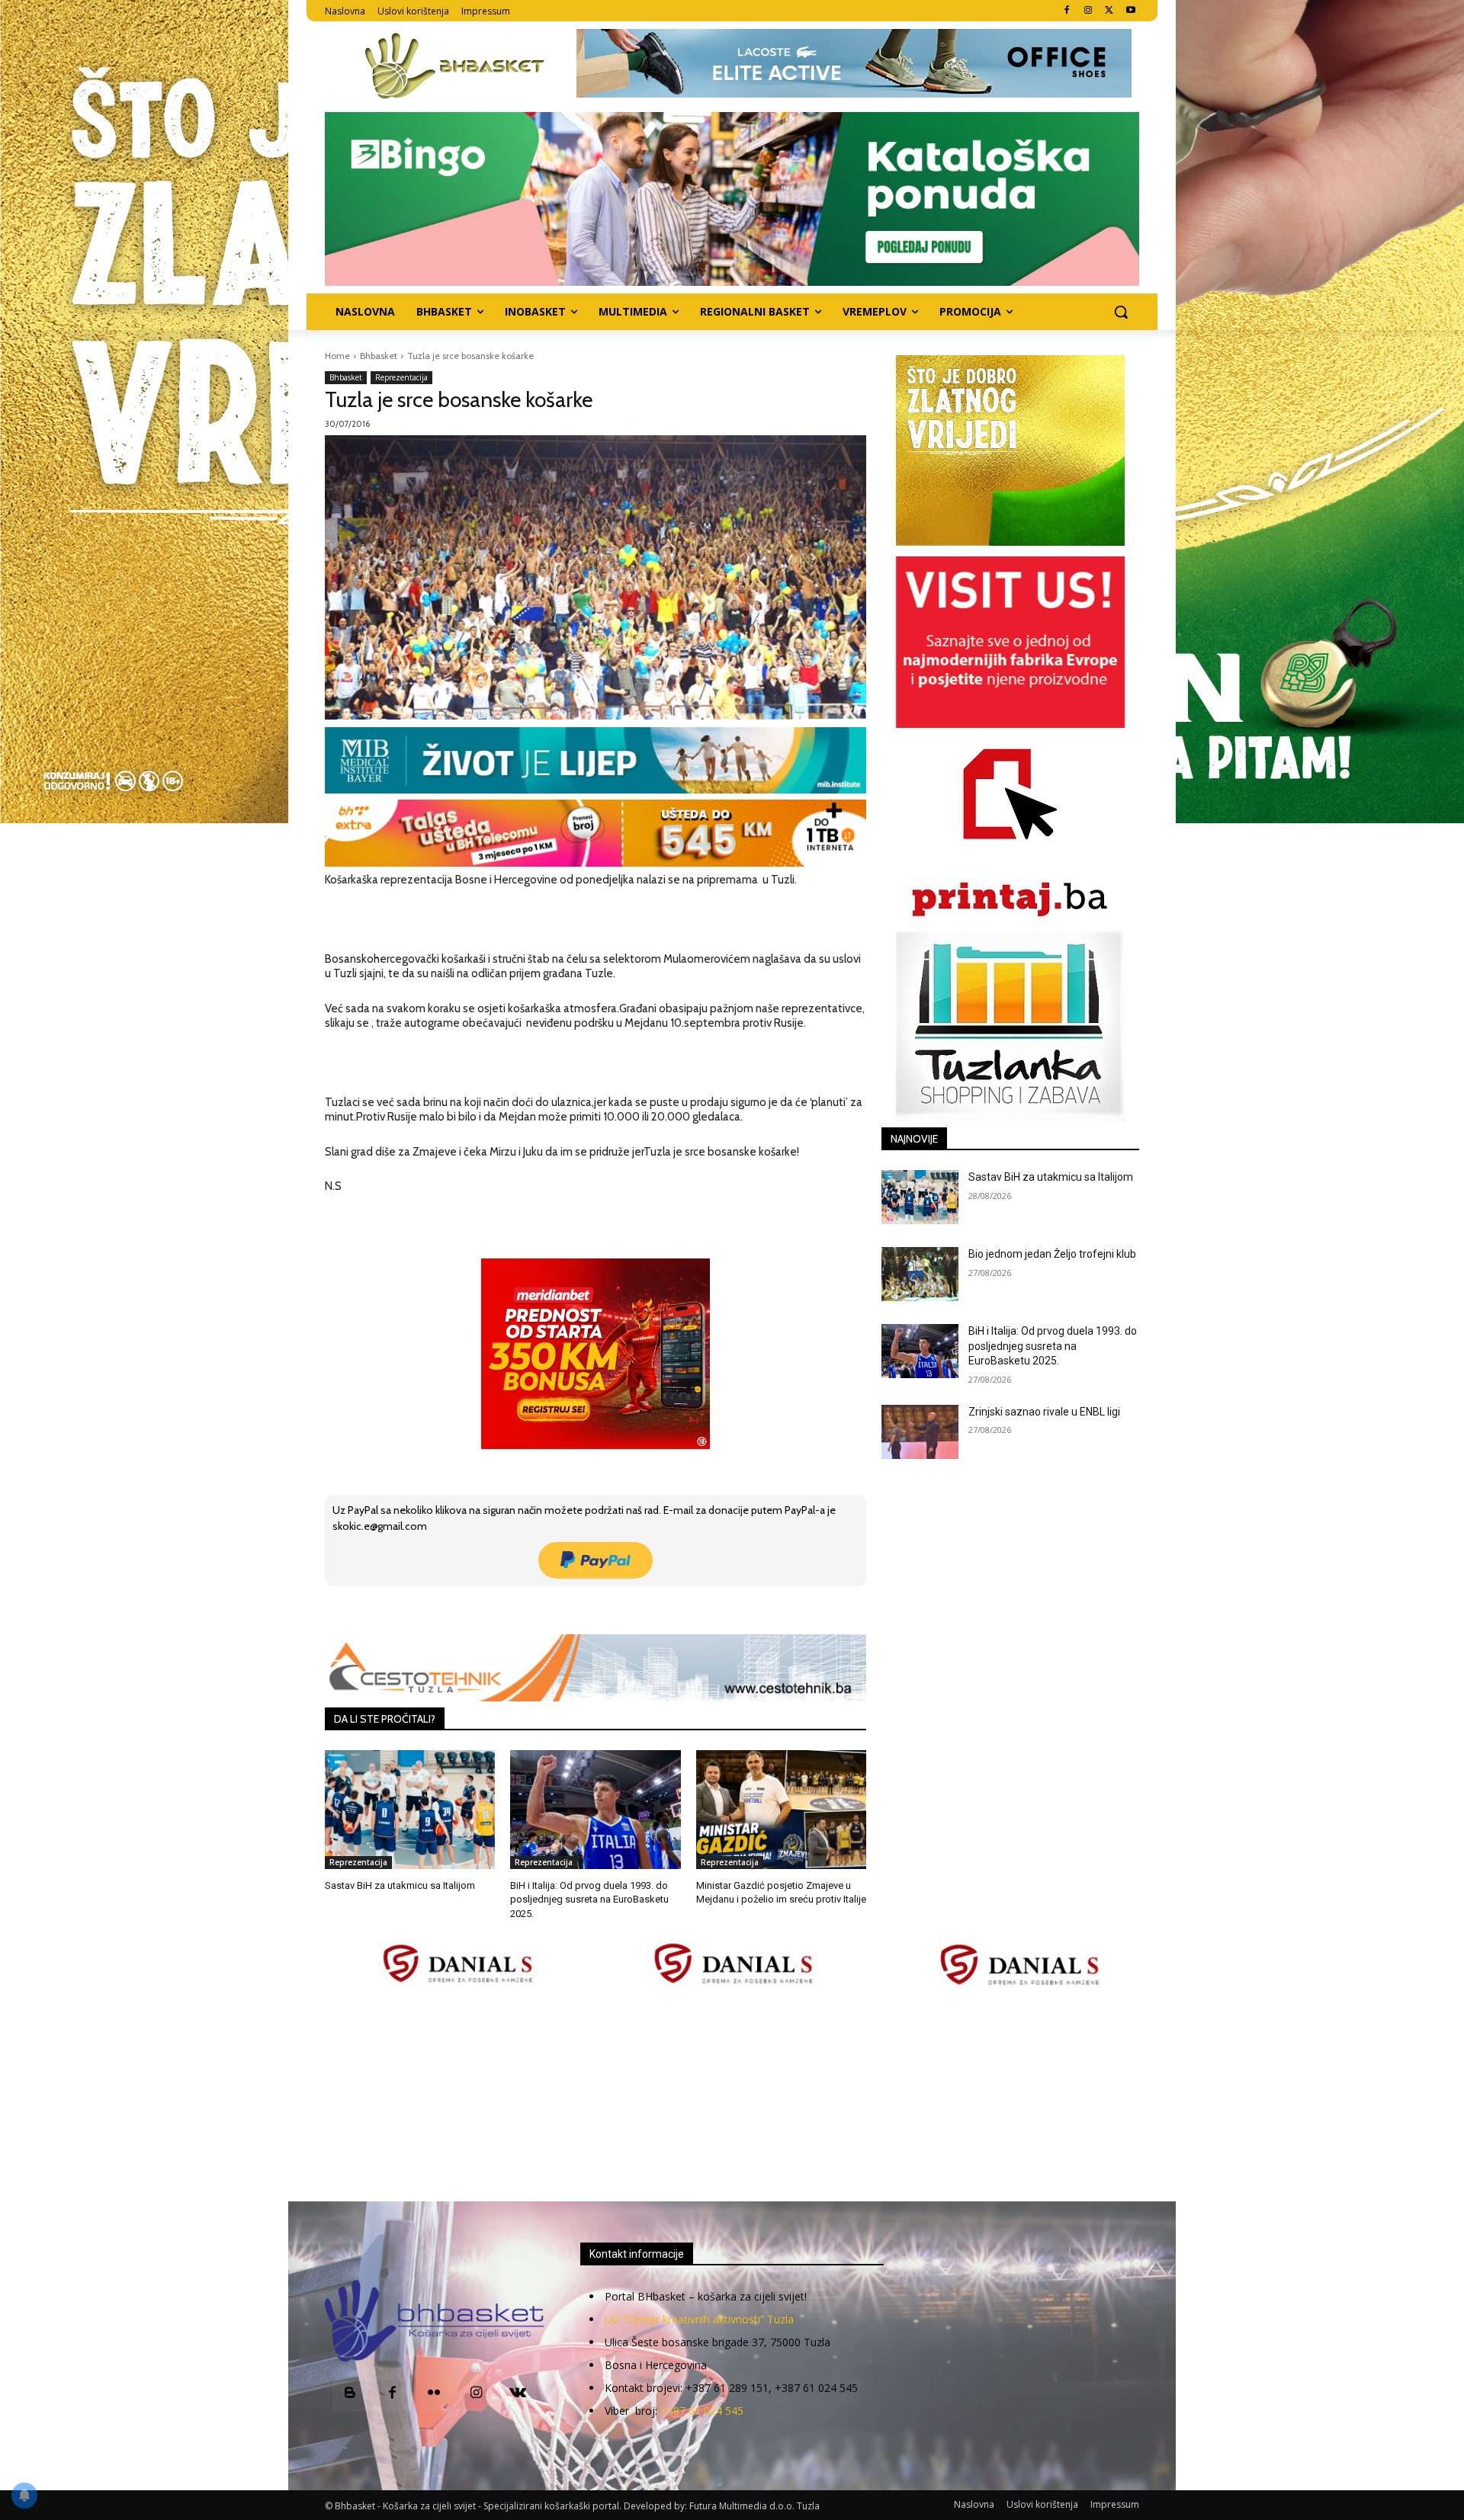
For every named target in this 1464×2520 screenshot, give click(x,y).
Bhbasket (379, 356)
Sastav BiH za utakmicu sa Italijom (400, 1885)
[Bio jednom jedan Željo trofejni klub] (920, 1274)
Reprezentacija (401, 377)
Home (337, 356)
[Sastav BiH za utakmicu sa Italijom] (410, 1810)
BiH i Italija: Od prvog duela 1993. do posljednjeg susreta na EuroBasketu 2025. (589, 1899)
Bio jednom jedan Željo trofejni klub (1052, 1254)
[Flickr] (434, 2394)
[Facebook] (1067, 11)
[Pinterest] (501, 1608)
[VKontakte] (518, 2394)
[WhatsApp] (536, 1608)
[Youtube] (1130, 11)
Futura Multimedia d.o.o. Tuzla (754, 2506)
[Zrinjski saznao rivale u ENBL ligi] (920, 1432)
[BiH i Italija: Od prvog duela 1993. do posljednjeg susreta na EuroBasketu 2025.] (595, 1810)
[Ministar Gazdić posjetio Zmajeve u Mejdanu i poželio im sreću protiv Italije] (781, 1810)
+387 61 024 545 (702, 2411)
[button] (1121, 312)
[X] (1109, 11)
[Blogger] (350, 2394)
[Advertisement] (732, 2095)
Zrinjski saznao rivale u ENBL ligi (1044, 1412)
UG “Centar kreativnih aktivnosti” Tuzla (699, 2319)
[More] (572, 1608)
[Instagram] (1088, 11)
